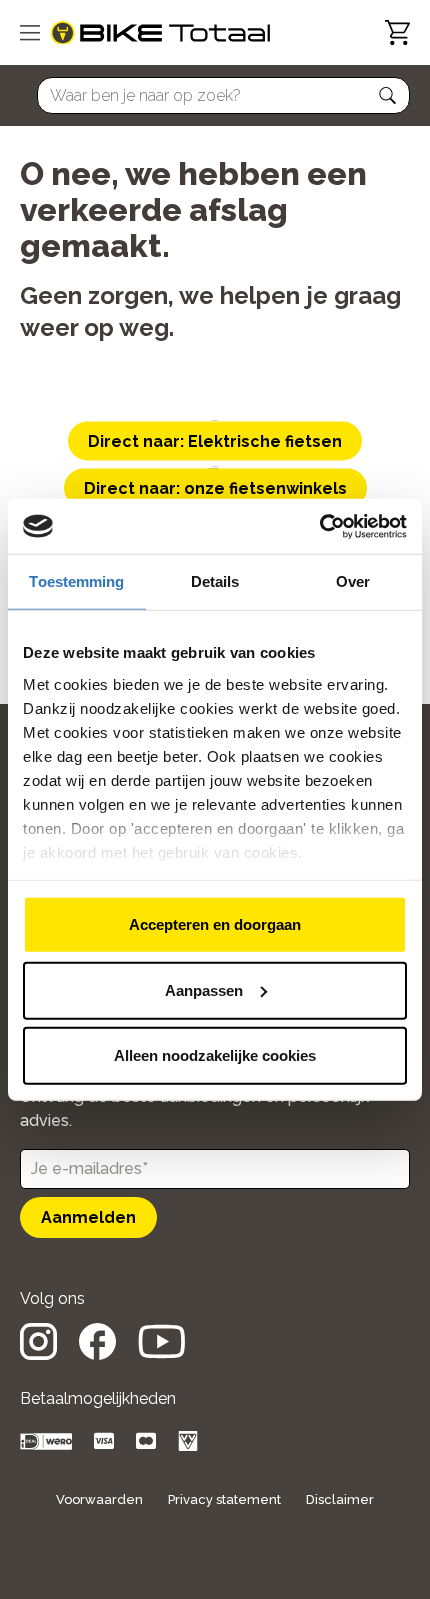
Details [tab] (215, 581)
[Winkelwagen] (397, 32)
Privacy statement (224, 1499)
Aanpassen (204, 989)
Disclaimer (340, 1499)
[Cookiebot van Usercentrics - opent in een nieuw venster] (319, 526)
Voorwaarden (99, 1499)
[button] (388, 96)
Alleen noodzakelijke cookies (215, 1055)
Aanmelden (88, 1217)
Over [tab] (353, 581)
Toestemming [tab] (76, 581)
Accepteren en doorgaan (215, 924)
